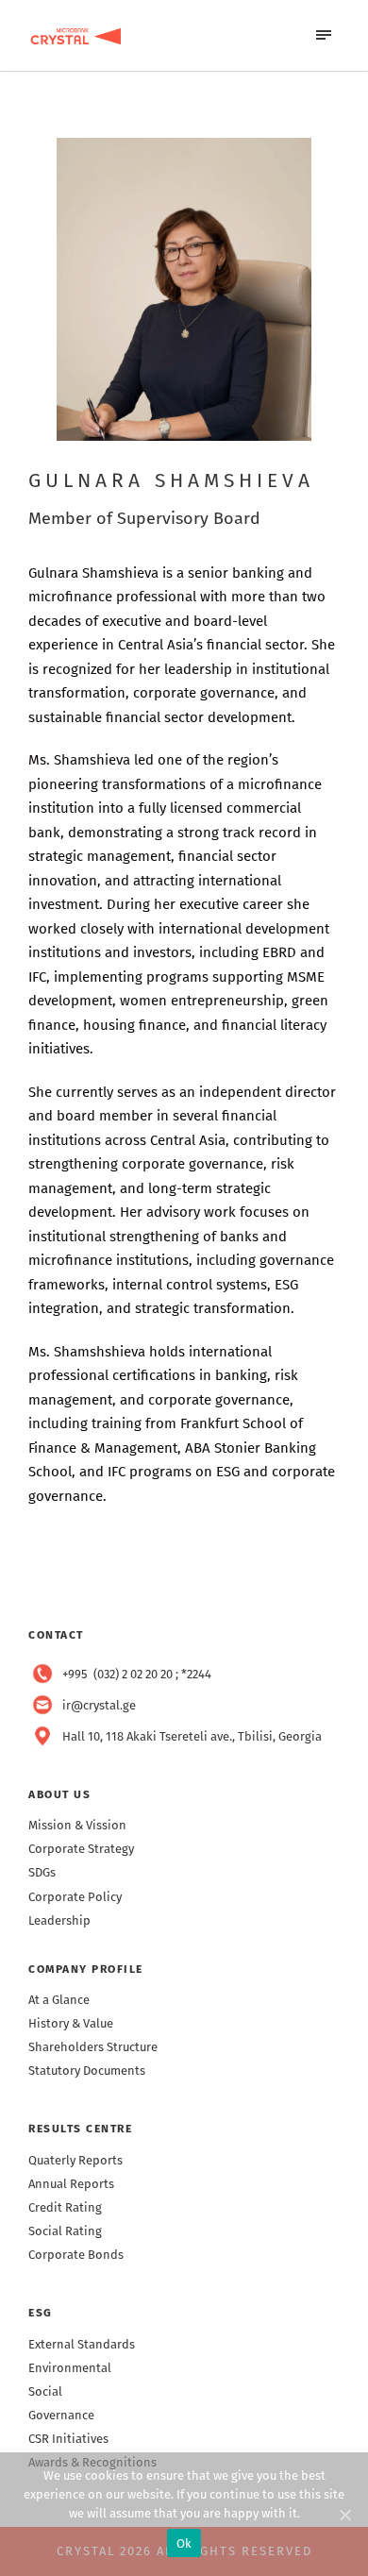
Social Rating (65, 2231)
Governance (61, 2415)
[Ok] (344, 2515)
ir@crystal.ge (99, 1705)
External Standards (82, 2344)
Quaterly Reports (75, 2160)
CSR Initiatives (68, 2439)
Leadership (59, 1920)
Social (45, 2391)
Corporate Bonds (76, 2255)
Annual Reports (71, 2184)
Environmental (70, 2368)
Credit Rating (65, 2207)
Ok (184, 2543)
